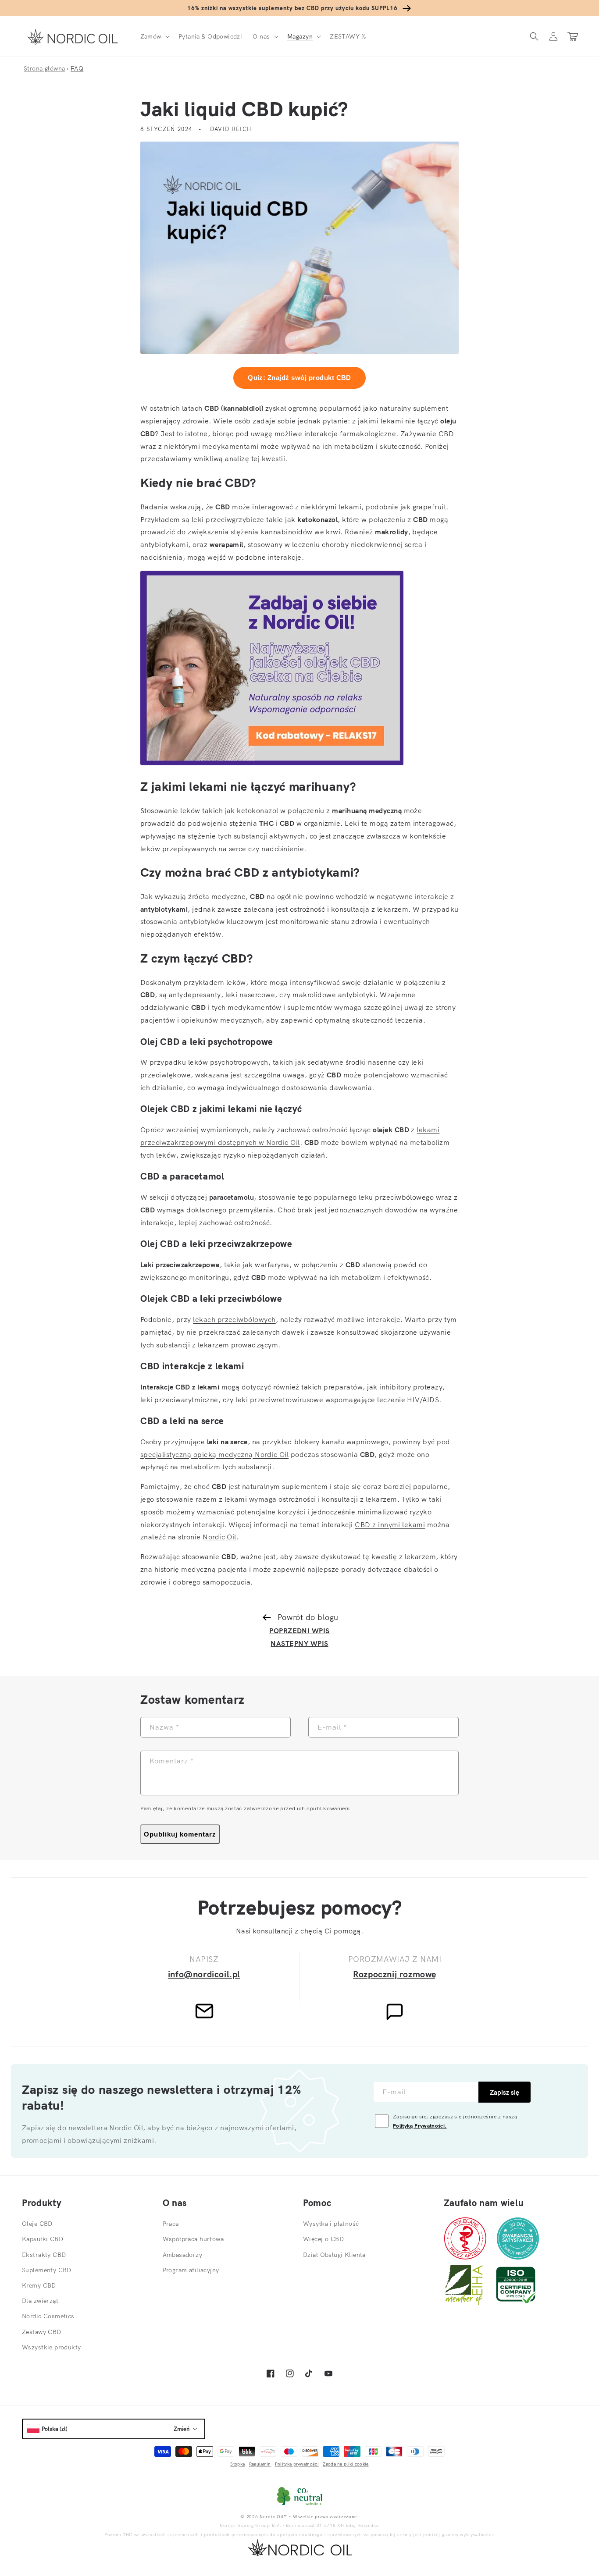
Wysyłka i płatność (331, 2224)
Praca (171, 2224)
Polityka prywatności (297, 2464)
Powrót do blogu (308, 1617)
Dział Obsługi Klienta (334, 2255)
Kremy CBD (39, 2285)
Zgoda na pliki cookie (346, 2464)
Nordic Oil (219, 1537)
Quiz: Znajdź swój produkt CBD (299, 378)
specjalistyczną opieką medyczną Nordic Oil (214, 1454)
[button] (154, 36)
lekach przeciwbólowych (234, 1319)
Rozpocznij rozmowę (395, 1974)
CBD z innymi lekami (390, 1524)
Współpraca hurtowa (193, 2239)
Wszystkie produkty (52, 2347)
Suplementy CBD (47, 2270)
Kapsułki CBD (43, 2239)
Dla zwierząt (40, 2301)
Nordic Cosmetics (48, 2316)
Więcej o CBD (323, 2239)
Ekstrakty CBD (44, 2255)
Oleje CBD (37, 2224)
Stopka (237, 2464)
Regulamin (260, 2464)
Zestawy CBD (42, 2332)
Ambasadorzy (183, 2255)
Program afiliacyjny (191, 2270)
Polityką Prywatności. (420, 2126)
